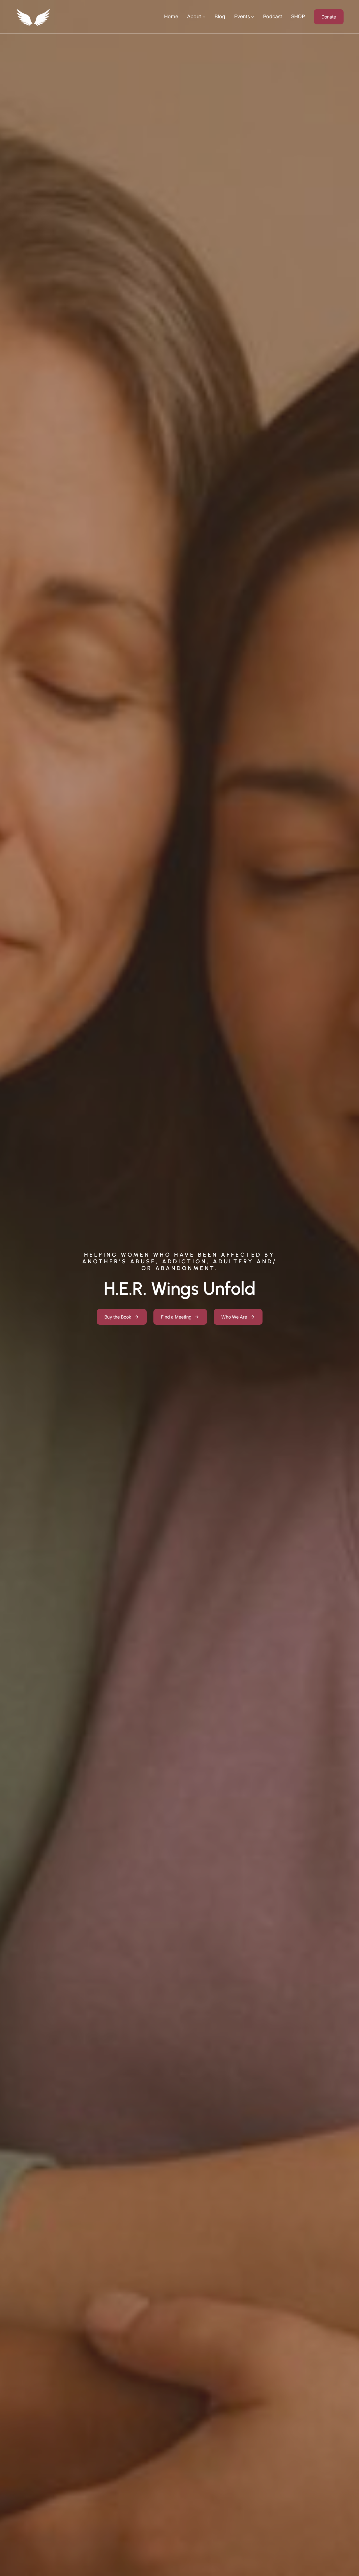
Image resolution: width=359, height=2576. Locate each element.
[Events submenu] (253, 17)
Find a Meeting (176, 1317)
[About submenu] (204, 17)
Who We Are (234, 1317)
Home (171, 16)
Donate (329, 17)
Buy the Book (118, 1317)
